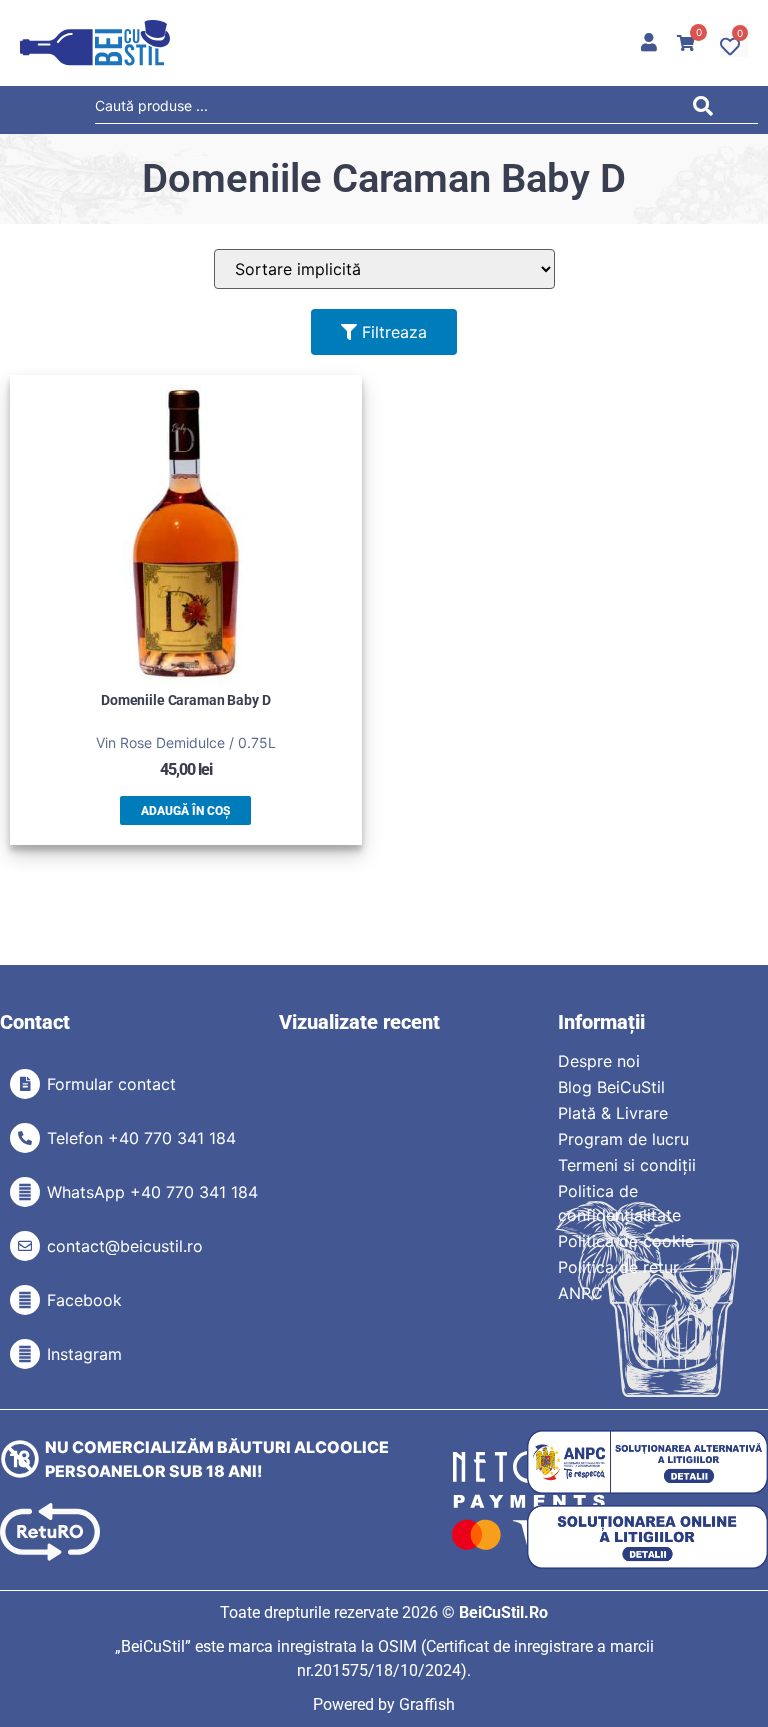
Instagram (84, 1354)
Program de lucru (623, 1139)
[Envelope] (25, 1246)
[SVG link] (95, 43)
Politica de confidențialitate (619, 1203)
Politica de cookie (626, 1241)
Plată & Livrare (613, 1113)
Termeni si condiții (627, 1165)
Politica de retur (618, 1267)
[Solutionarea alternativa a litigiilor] (647, 1462)
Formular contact (111, 1084)
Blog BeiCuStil (611, 1087)
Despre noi (599, 1061)
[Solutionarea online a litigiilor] (647, 1537)
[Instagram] (25, 1354)
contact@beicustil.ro (125, 1246)
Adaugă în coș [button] (185, 811)
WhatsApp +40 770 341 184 (152, 1192)
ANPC (580, 1293)
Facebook (84, 1300)
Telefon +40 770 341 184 (141, 1138)
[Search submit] (708, 109)
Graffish (427, 1704)
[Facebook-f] (25, 1300)
